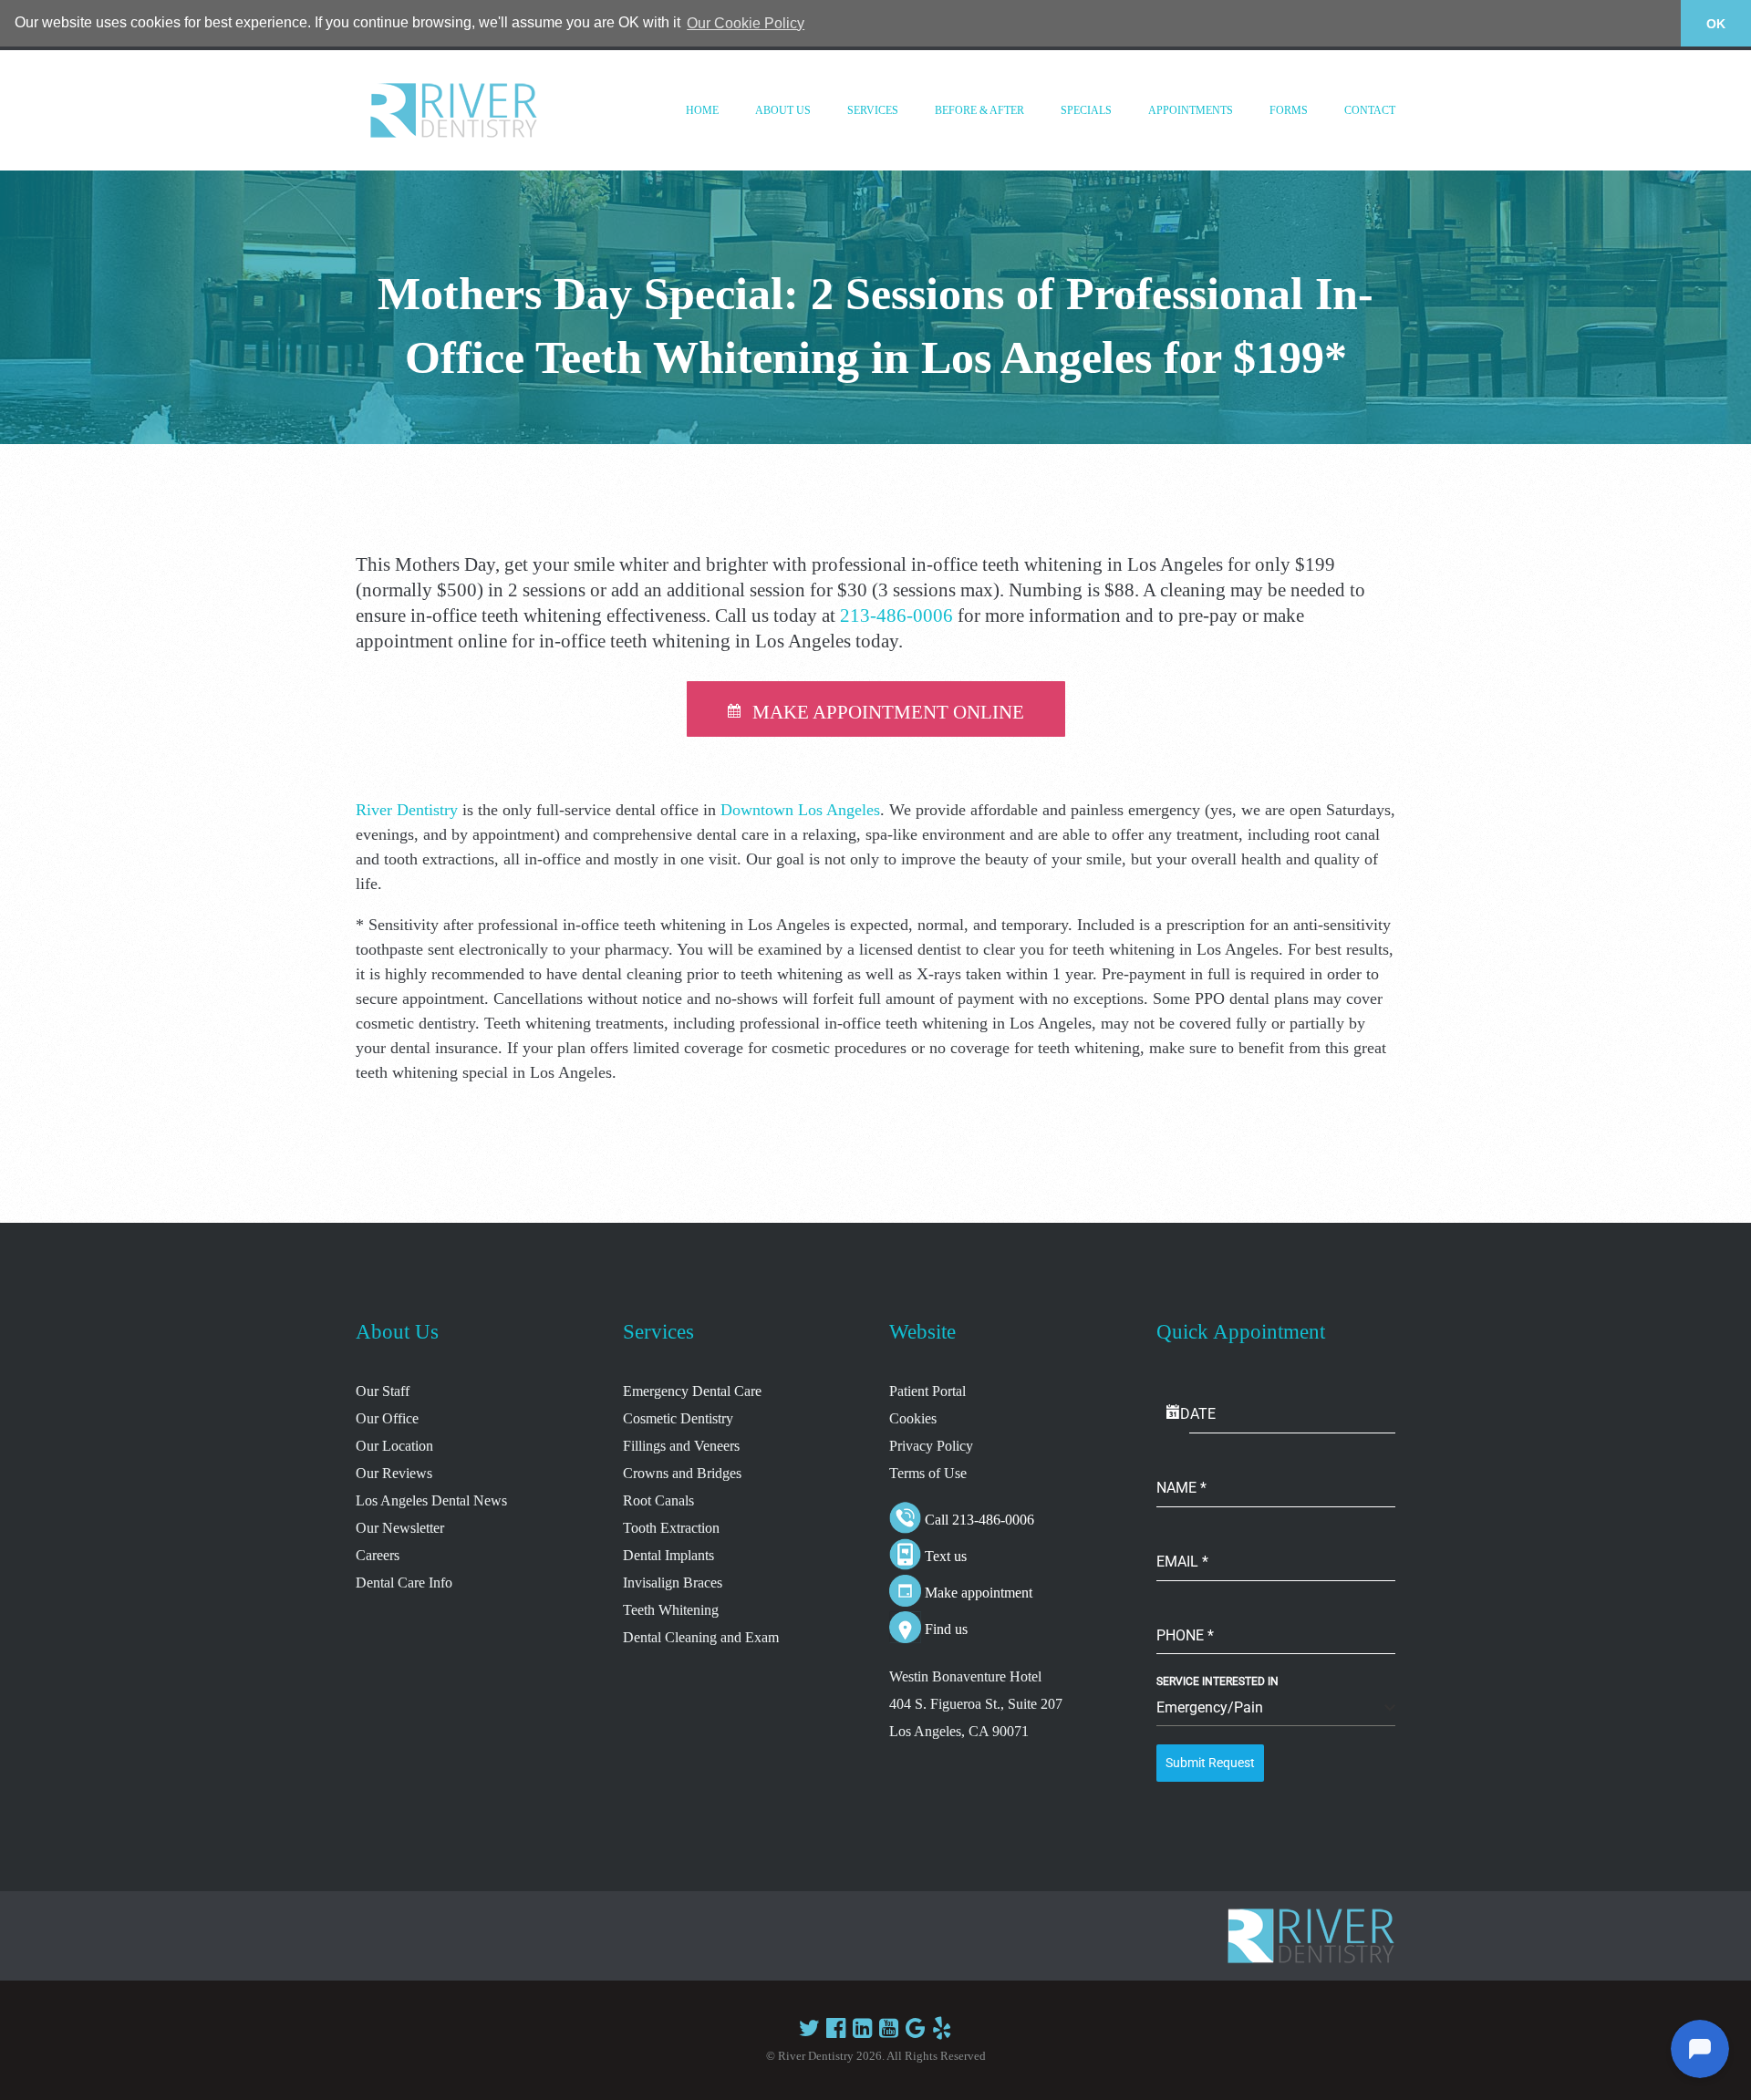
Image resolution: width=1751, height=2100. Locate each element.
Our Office (387, 1418)
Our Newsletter (400, 1528)
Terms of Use (928, 1473)
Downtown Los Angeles (800, 810)
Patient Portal (927, 1391)
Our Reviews (394, 1473)
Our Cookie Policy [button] (746, 23)
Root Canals (658, 1500)
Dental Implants (668, 1555)
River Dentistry (407, 810)
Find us (946, 1629)
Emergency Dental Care (692, 1391)
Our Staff (383, 1391)
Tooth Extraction (671, 1528)
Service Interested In (1217, 1681)
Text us (946, 1556)
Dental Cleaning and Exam (701, 1637)
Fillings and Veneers (681, 1446)
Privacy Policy (931, 1446)
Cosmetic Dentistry (678, 1418)
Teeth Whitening (671, 1610)
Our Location (394, 1446)
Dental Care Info (404, 1583)
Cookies (913, 1418)
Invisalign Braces (673, 1583)
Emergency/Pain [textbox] (1210, 1707)
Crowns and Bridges (682, 1473)
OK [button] (1716, 24)
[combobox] (1276, 1708)
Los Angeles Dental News (431, 1500)
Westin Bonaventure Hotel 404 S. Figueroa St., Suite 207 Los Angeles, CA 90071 (976, 1704)
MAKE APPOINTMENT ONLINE (888, 712)
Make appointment (979, 1593)
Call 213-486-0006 (979, 1520)
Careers (378, 1555)
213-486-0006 (896, 616)
